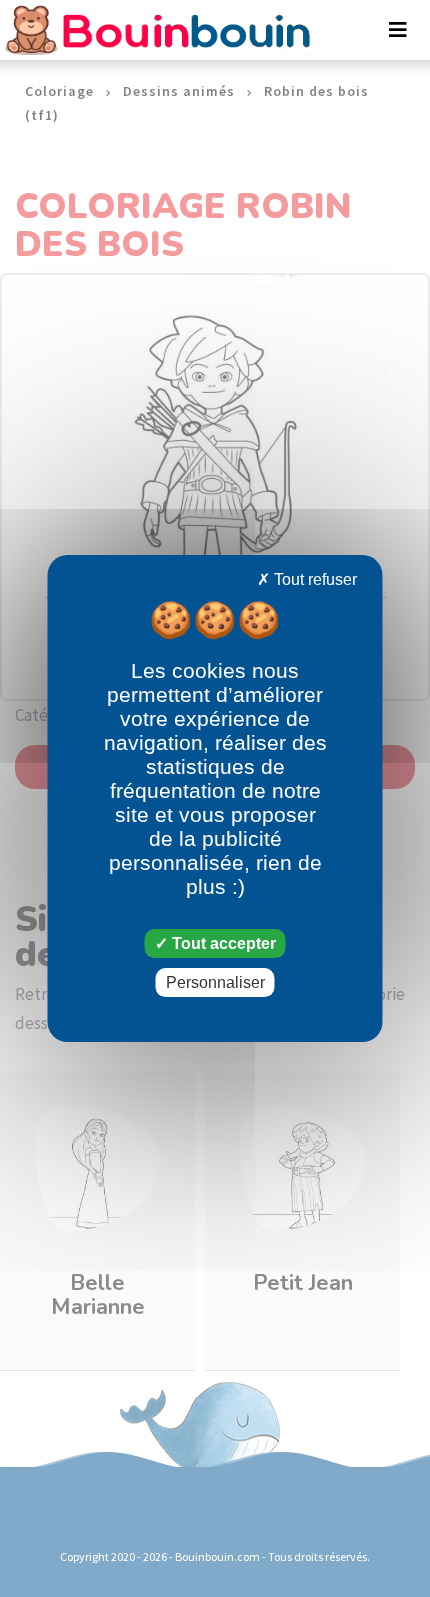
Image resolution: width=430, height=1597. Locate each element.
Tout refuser (313, 579)
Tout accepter (222, 943)
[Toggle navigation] (398, 30)
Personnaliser (215, 982)
